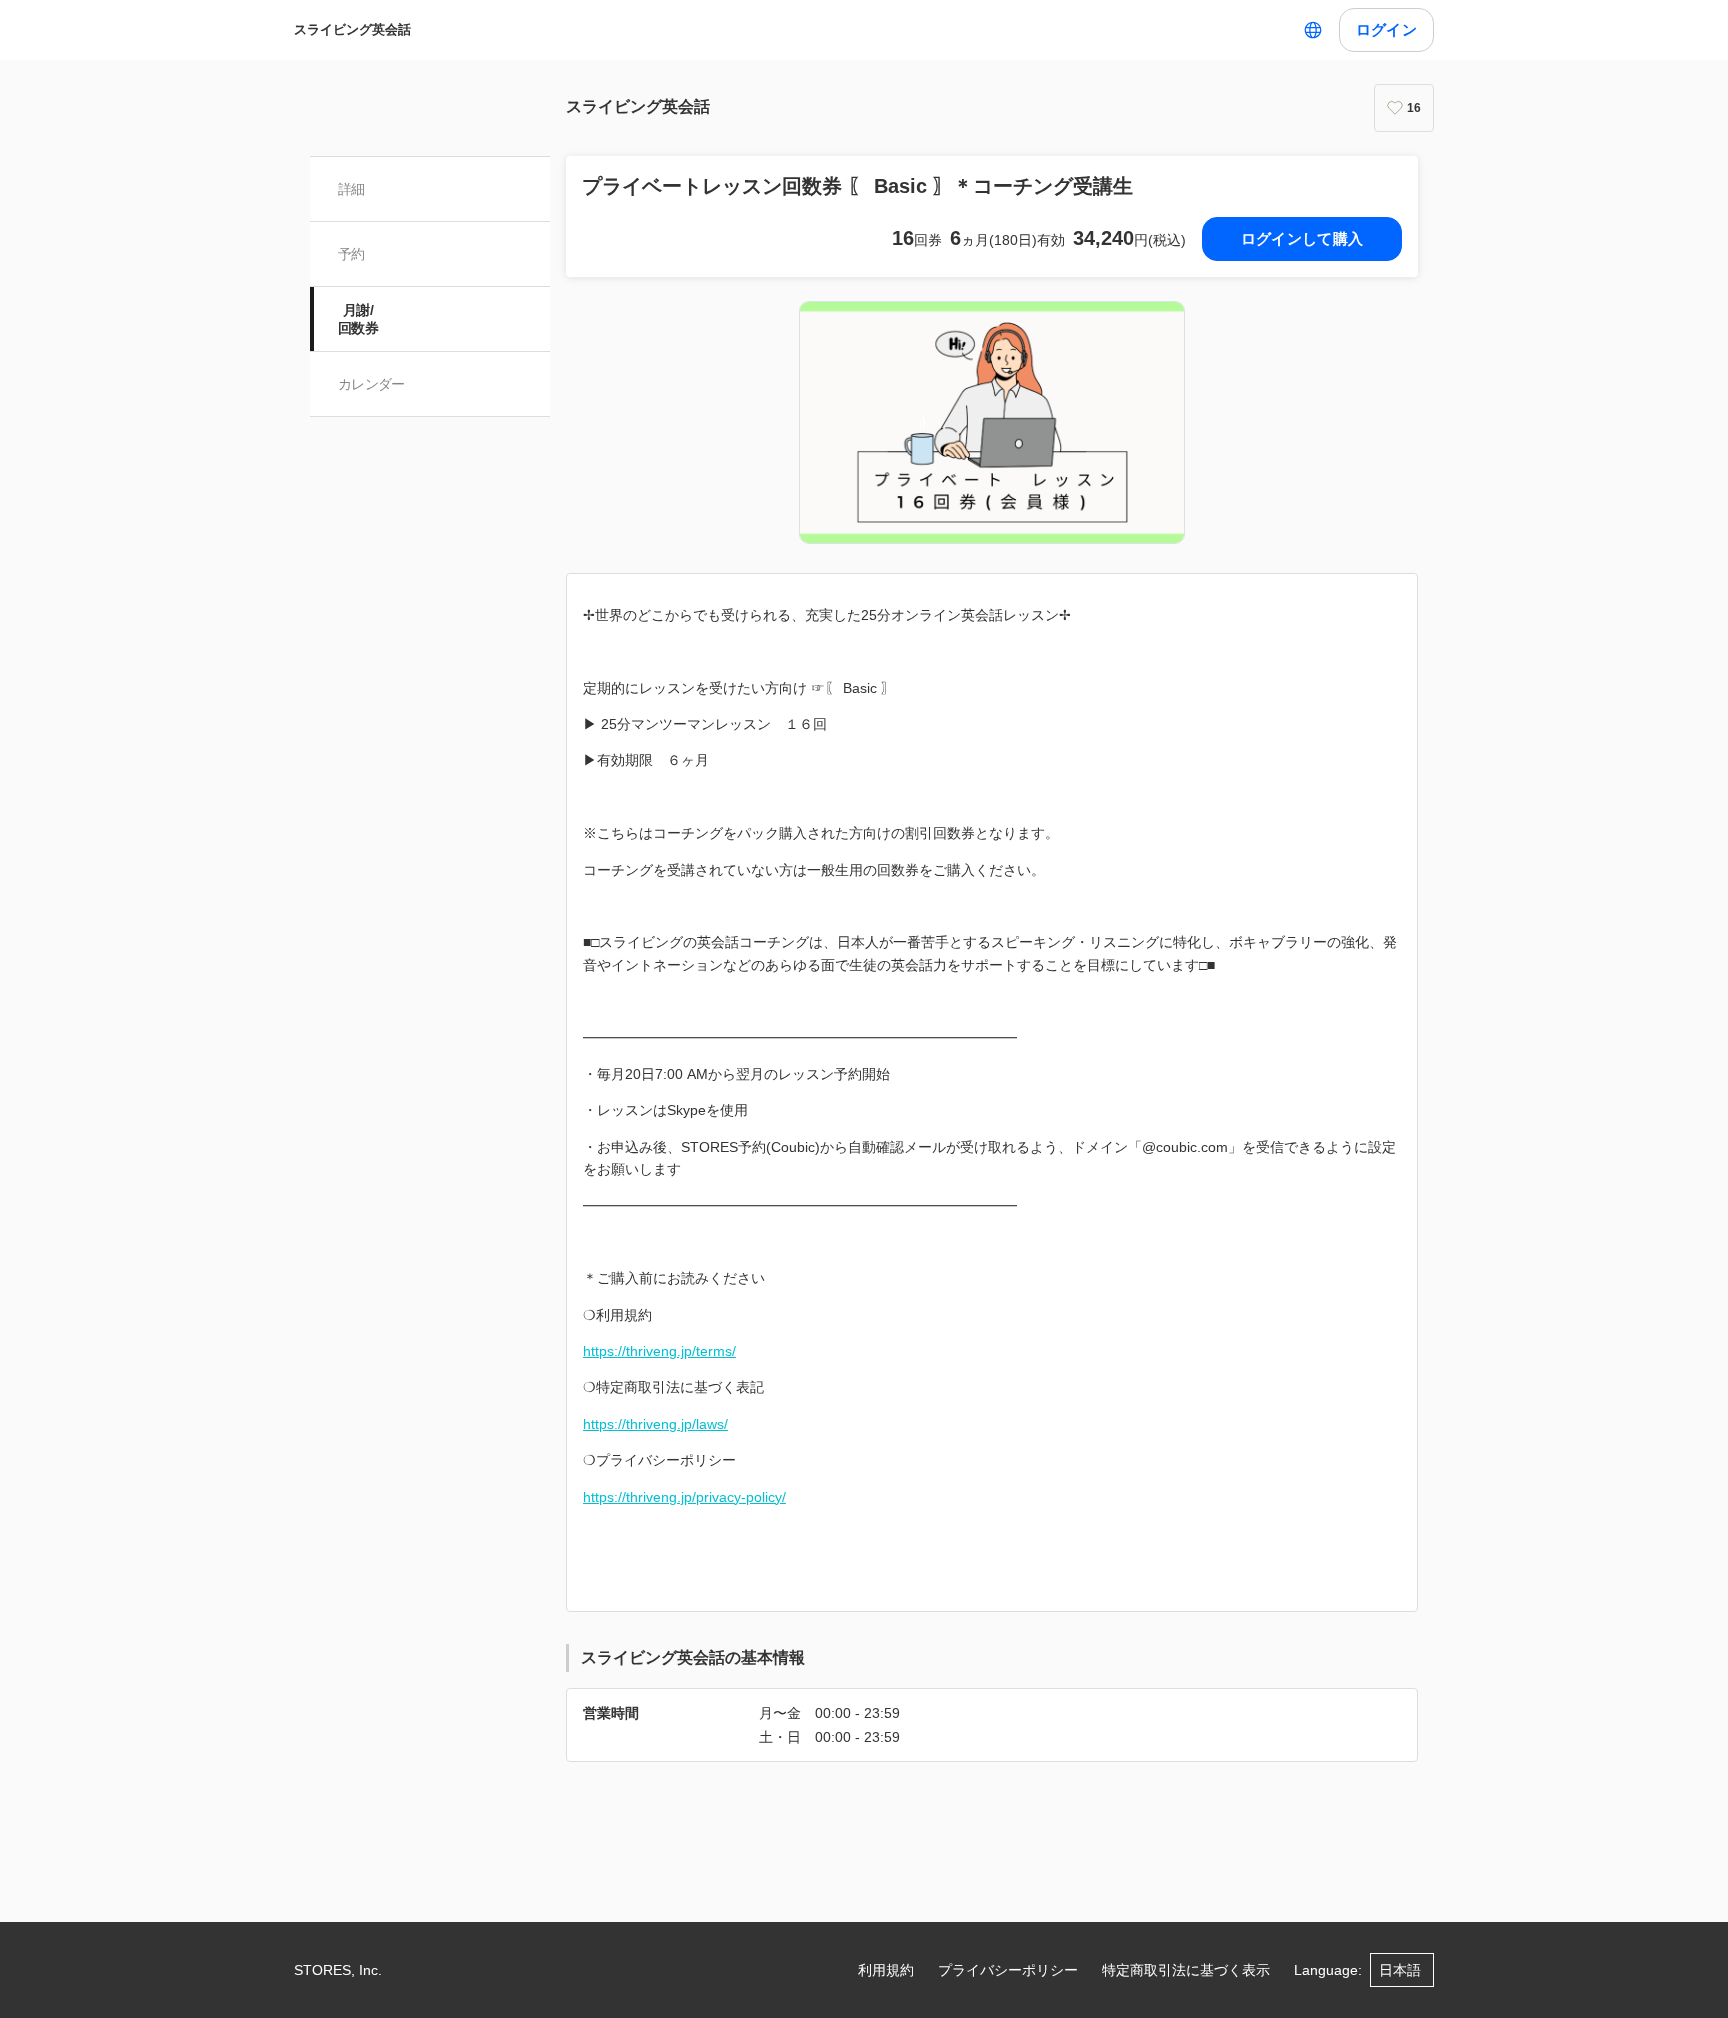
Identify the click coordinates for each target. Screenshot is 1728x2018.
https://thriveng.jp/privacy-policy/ (684, 1497)
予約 (351, 254)
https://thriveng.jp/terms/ (659, 1351)
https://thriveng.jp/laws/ (655, 1424)
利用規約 (886, 1970)
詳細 (351, 189)
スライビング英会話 (352, 29)
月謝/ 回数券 (358, 319)
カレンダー (371, 384)
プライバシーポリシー (1008, 1970)
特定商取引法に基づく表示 (1186, 1970)
